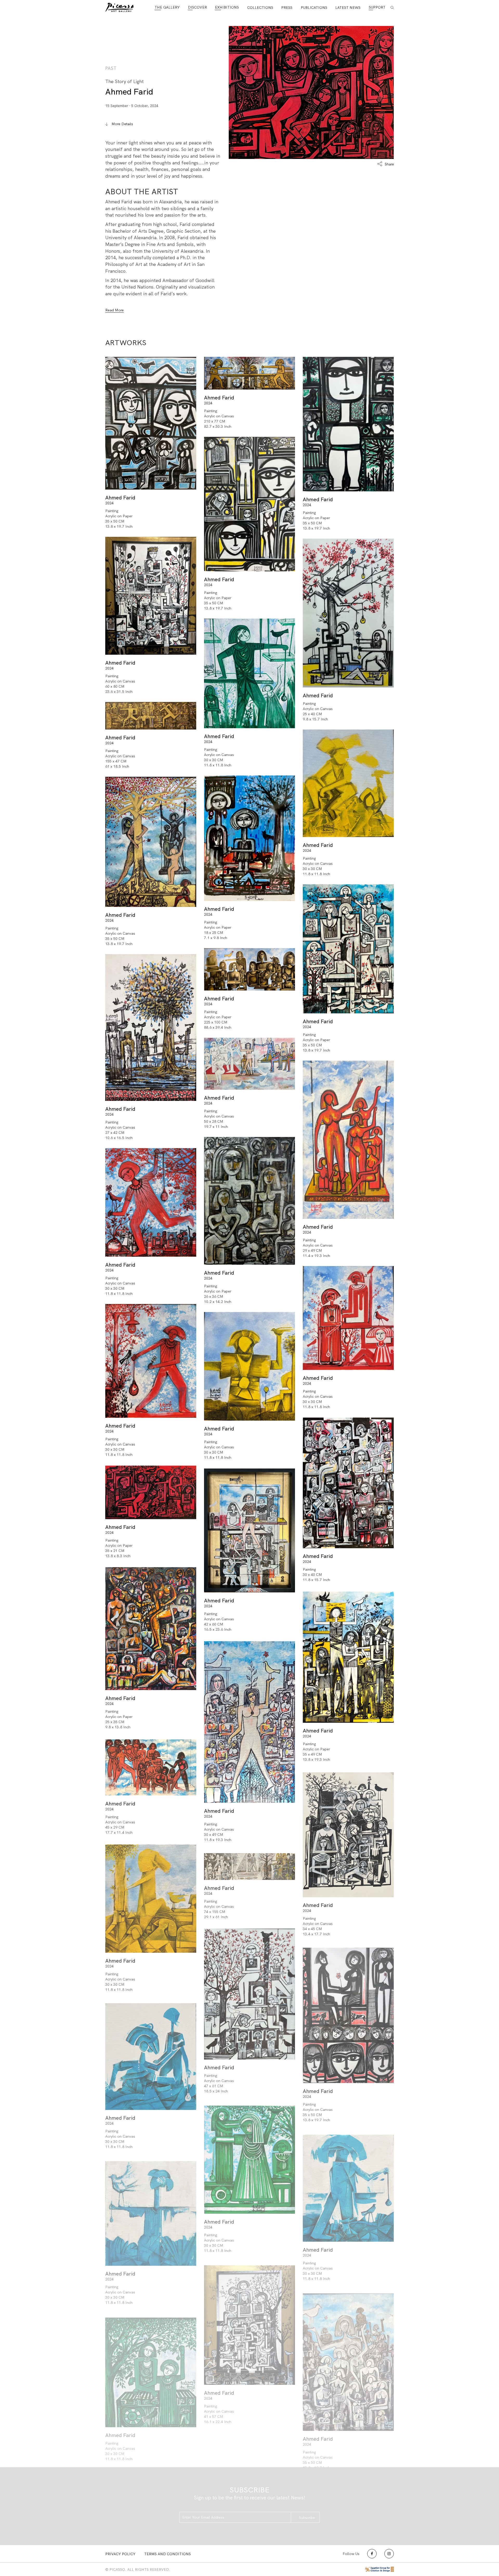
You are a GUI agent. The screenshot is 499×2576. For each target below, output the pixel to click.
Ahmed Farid (129, 92)
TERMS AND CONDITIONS (168, 2554)
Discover (197, 7)
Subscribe (307, 2518)
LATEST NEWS (348, 8)
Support (377, 7)
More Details (122, 124)
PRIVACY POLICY (120, 2554)
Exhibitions (227, 7)
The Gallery (167, 7)
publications (314, 8)
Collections (260, 8)
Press (287, 8)
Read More (114, 310)
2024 (109, 503)
